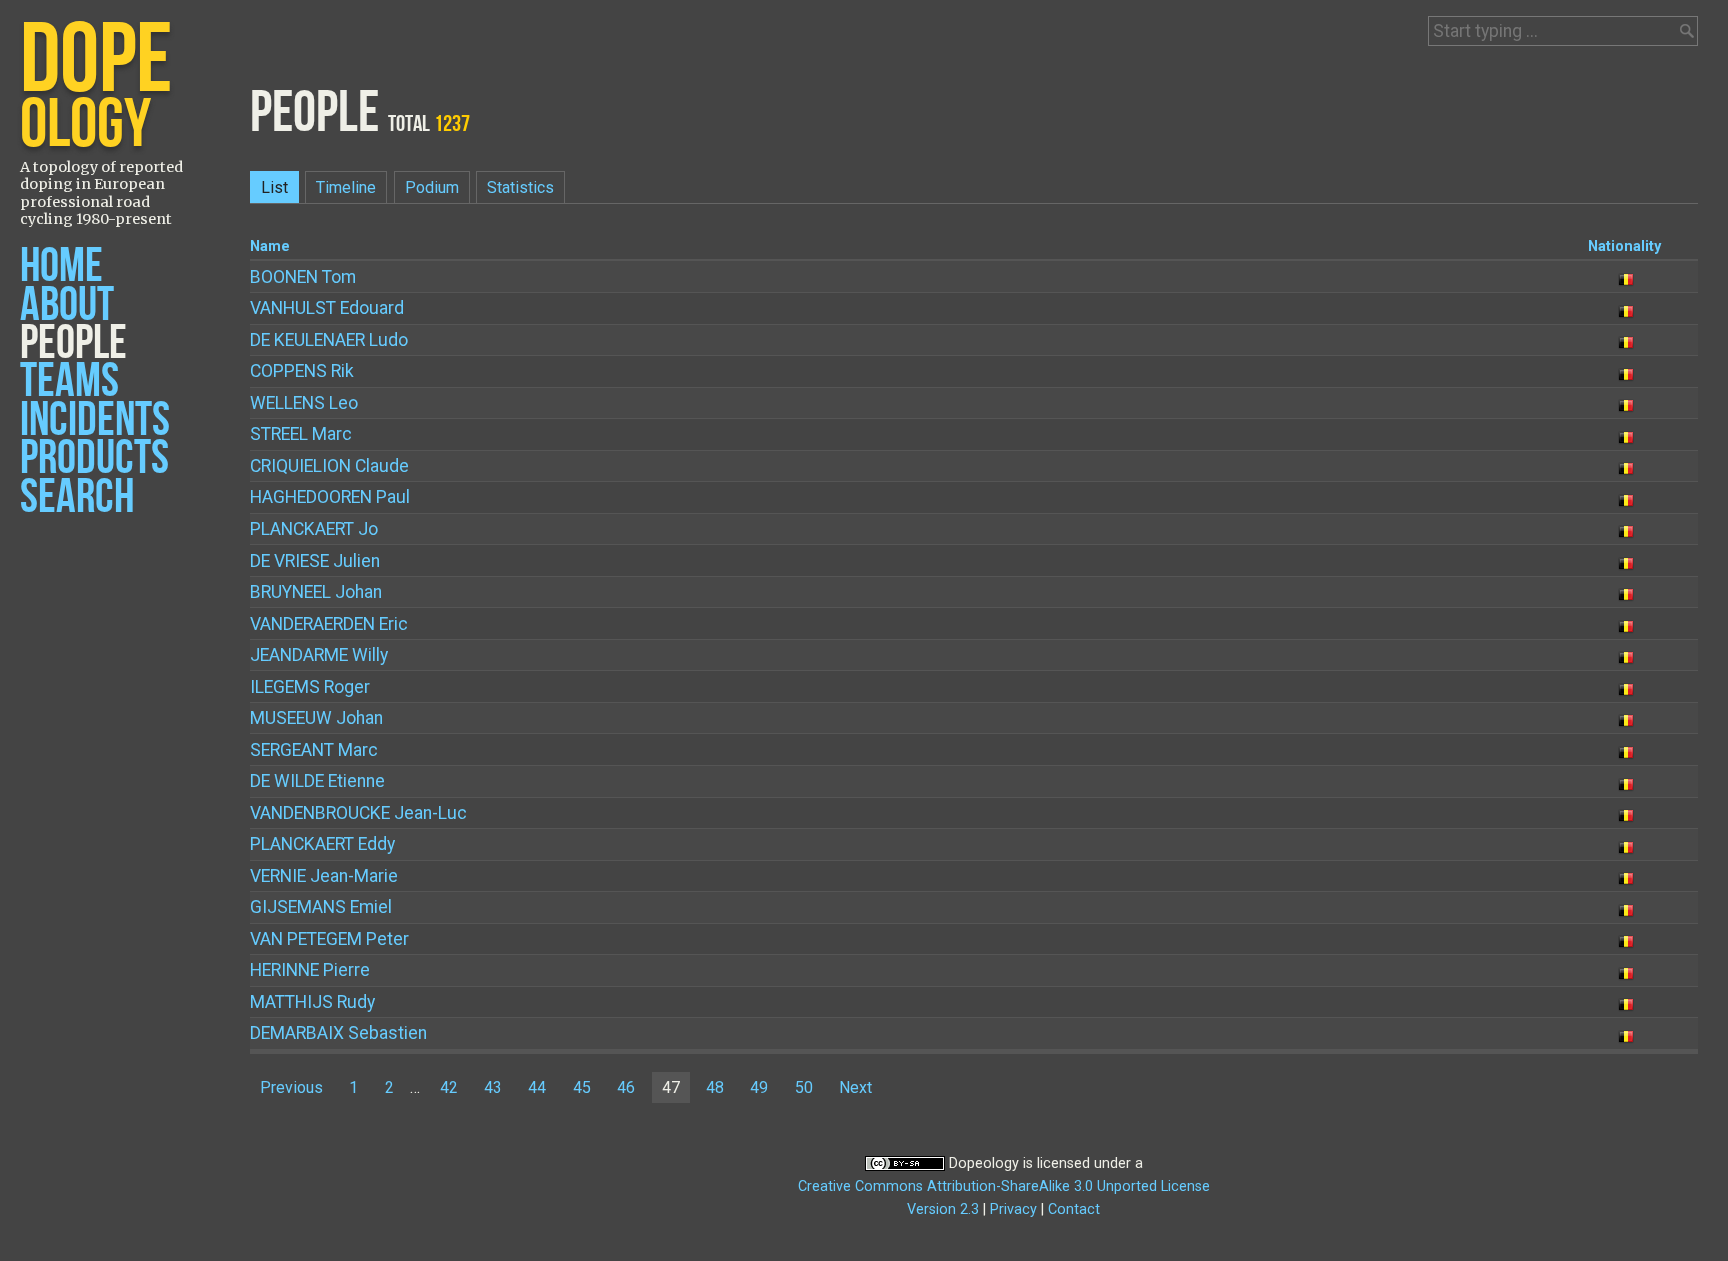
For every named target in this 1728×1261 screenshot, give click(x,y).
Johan (316, 592)
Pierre (310, 970)
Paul (330, 497)
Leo (304, 403)
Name (270, 246)
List (274, 187)
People (73, 343)
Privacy (1013, 1209)
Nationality (1624, 246)
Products (94, 458)
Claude (329, 466)
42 (449, 1087)
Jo (314, 529)
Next (855, 1087)
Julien (315, 561)
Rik (302, 371)
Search (77, 497)
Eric (329, 624)
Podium (432, 187)
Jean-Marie (324, 876)
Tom (303, 277)
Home (61, 266)
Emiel (321, 907)
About (67, 305)
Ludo (329, 340)
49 (759, 1087)
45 (582, 1087)
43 (493, 1087)
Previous (291, 1087)
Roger (310, 687)
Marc (301, 434)
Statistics (520, 187)
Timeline (346, 187)
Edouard (327, 308)
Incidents (95, 420)
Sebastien (338, 1033)
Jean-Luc (358, 813)
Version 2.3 (943, 1209)
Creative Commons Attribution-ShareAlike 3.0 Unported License (1004, 1186)
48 (715, 1087)
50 (804, 1087)
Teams (69, 381)
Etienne (317, 781)
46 (626, 1087)
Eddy (322, 844)
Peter (329, 939)
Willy (319, 655)
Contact (1074, 1209)
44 (537, 1087)
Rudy (312, 1002)
